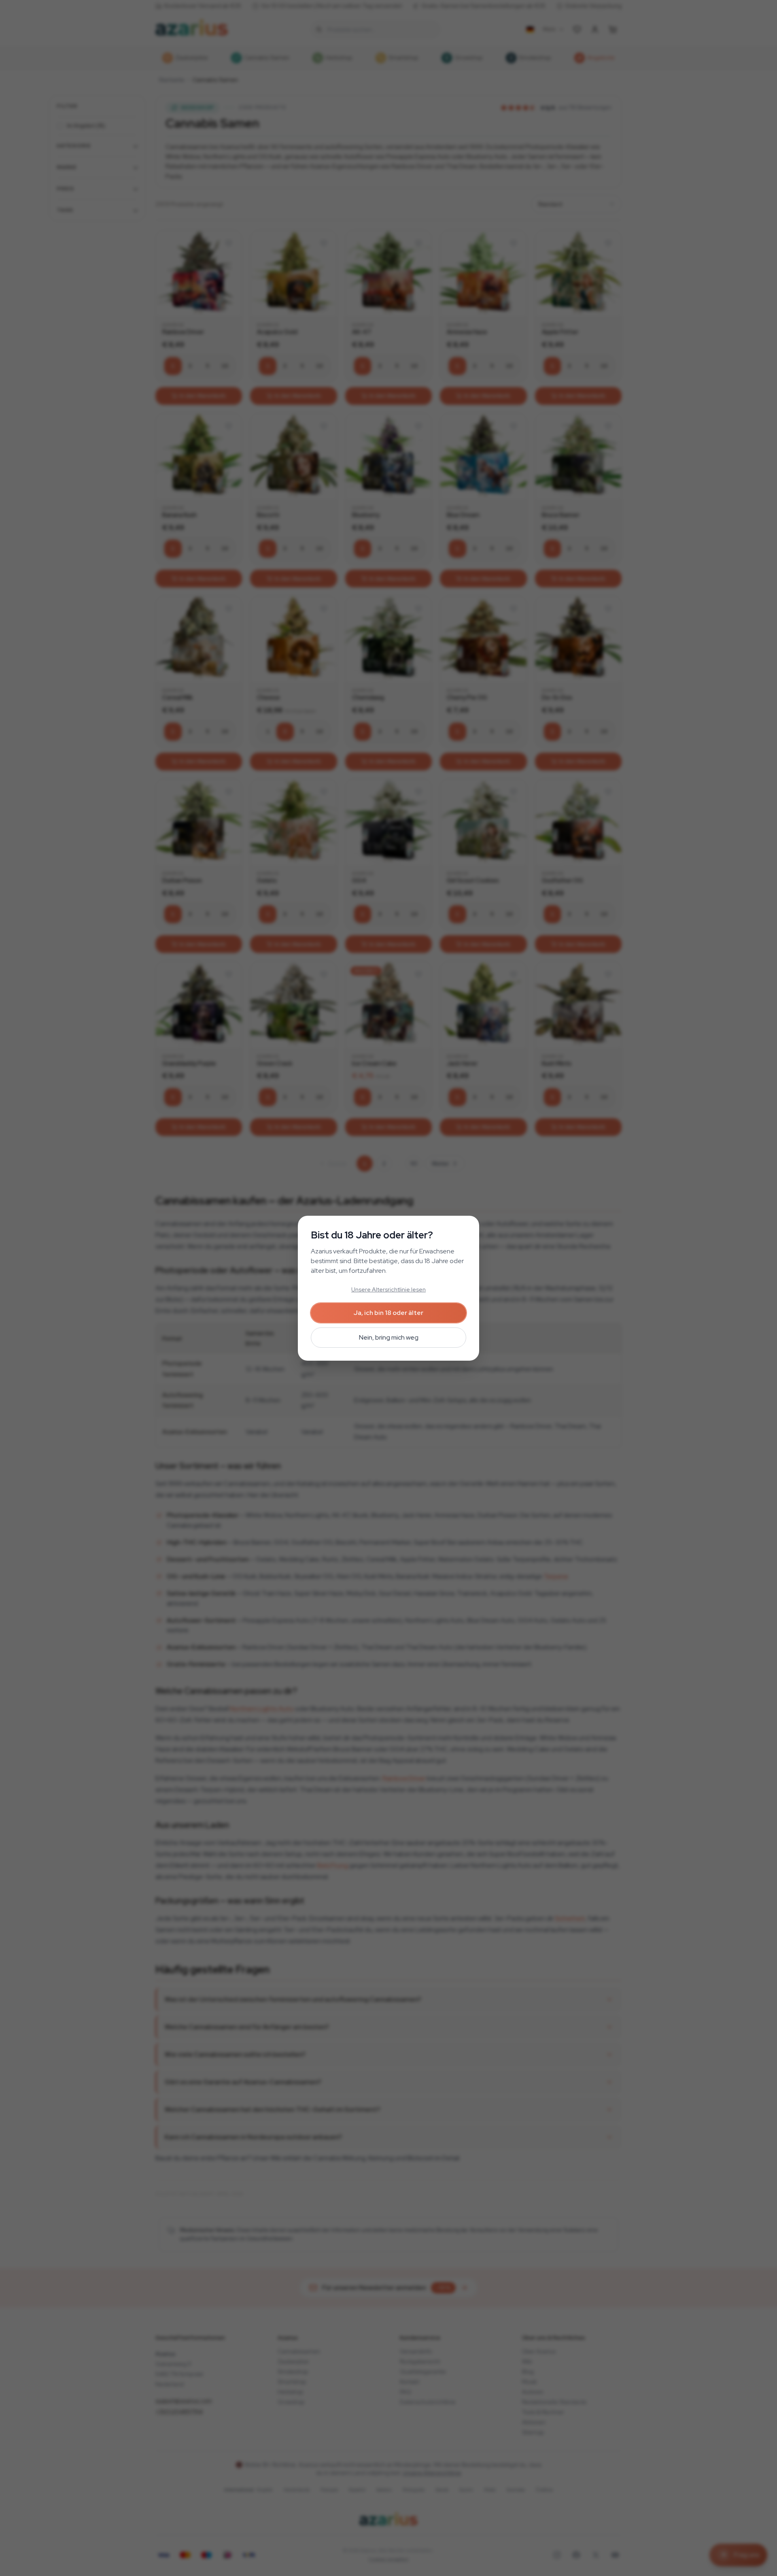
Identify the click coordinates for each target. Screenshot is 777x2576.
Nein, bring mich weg (389, 1337)
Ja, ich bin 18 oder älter (388, 1313)
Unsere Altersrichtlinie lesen (388, 1289)
